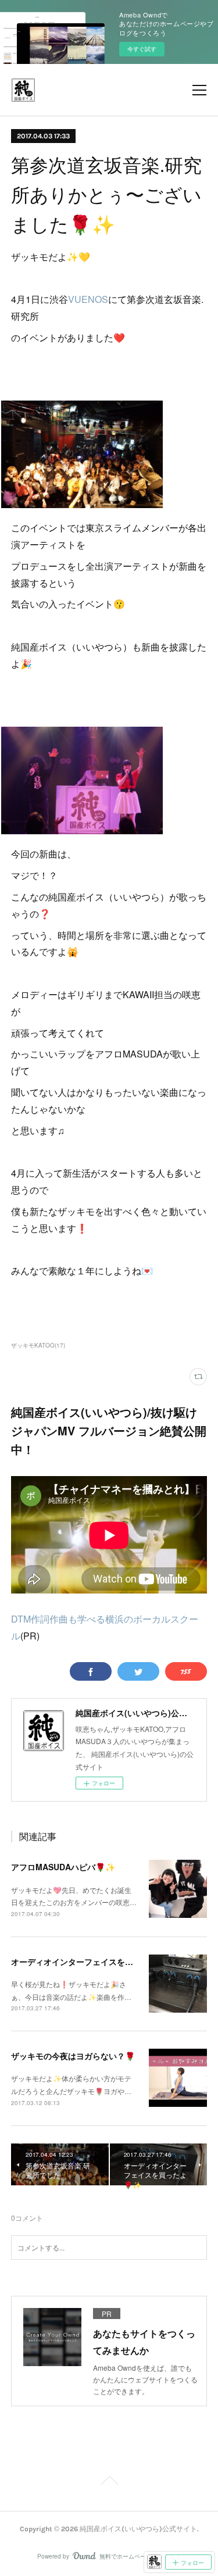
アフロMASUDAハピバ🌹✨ (63, 1867)
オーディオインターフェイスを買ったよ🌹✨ (94, 1962)
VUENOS (88, 299)
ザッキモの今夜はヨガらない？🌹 (73, 2056)
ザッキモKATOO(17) (38, 1345)
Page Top (109, 2482)
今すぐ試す (142, 49)
